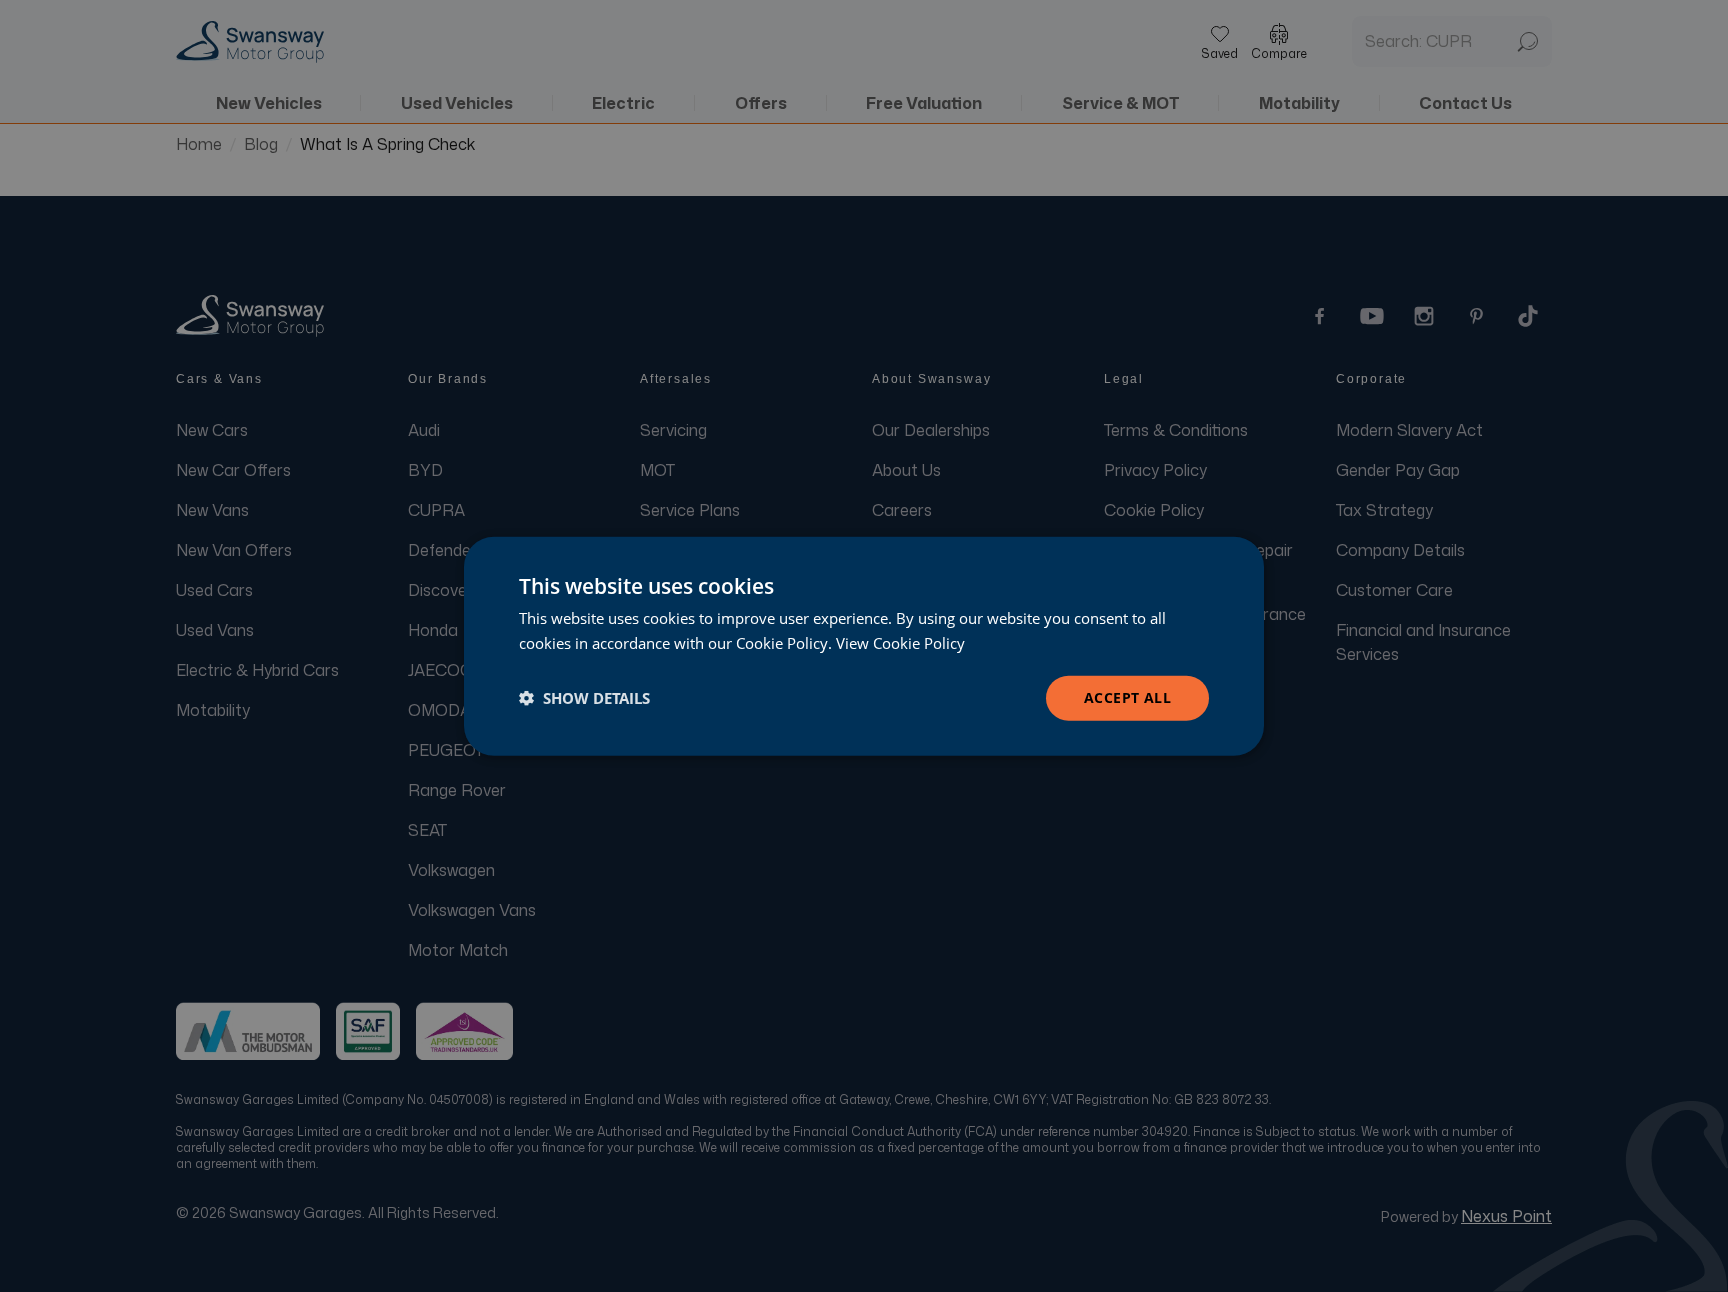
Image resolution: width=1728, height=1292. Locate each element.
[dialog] (864, 646)
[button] (584, 698)
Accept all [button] (1127, 697)
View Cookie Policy (900, 643)
